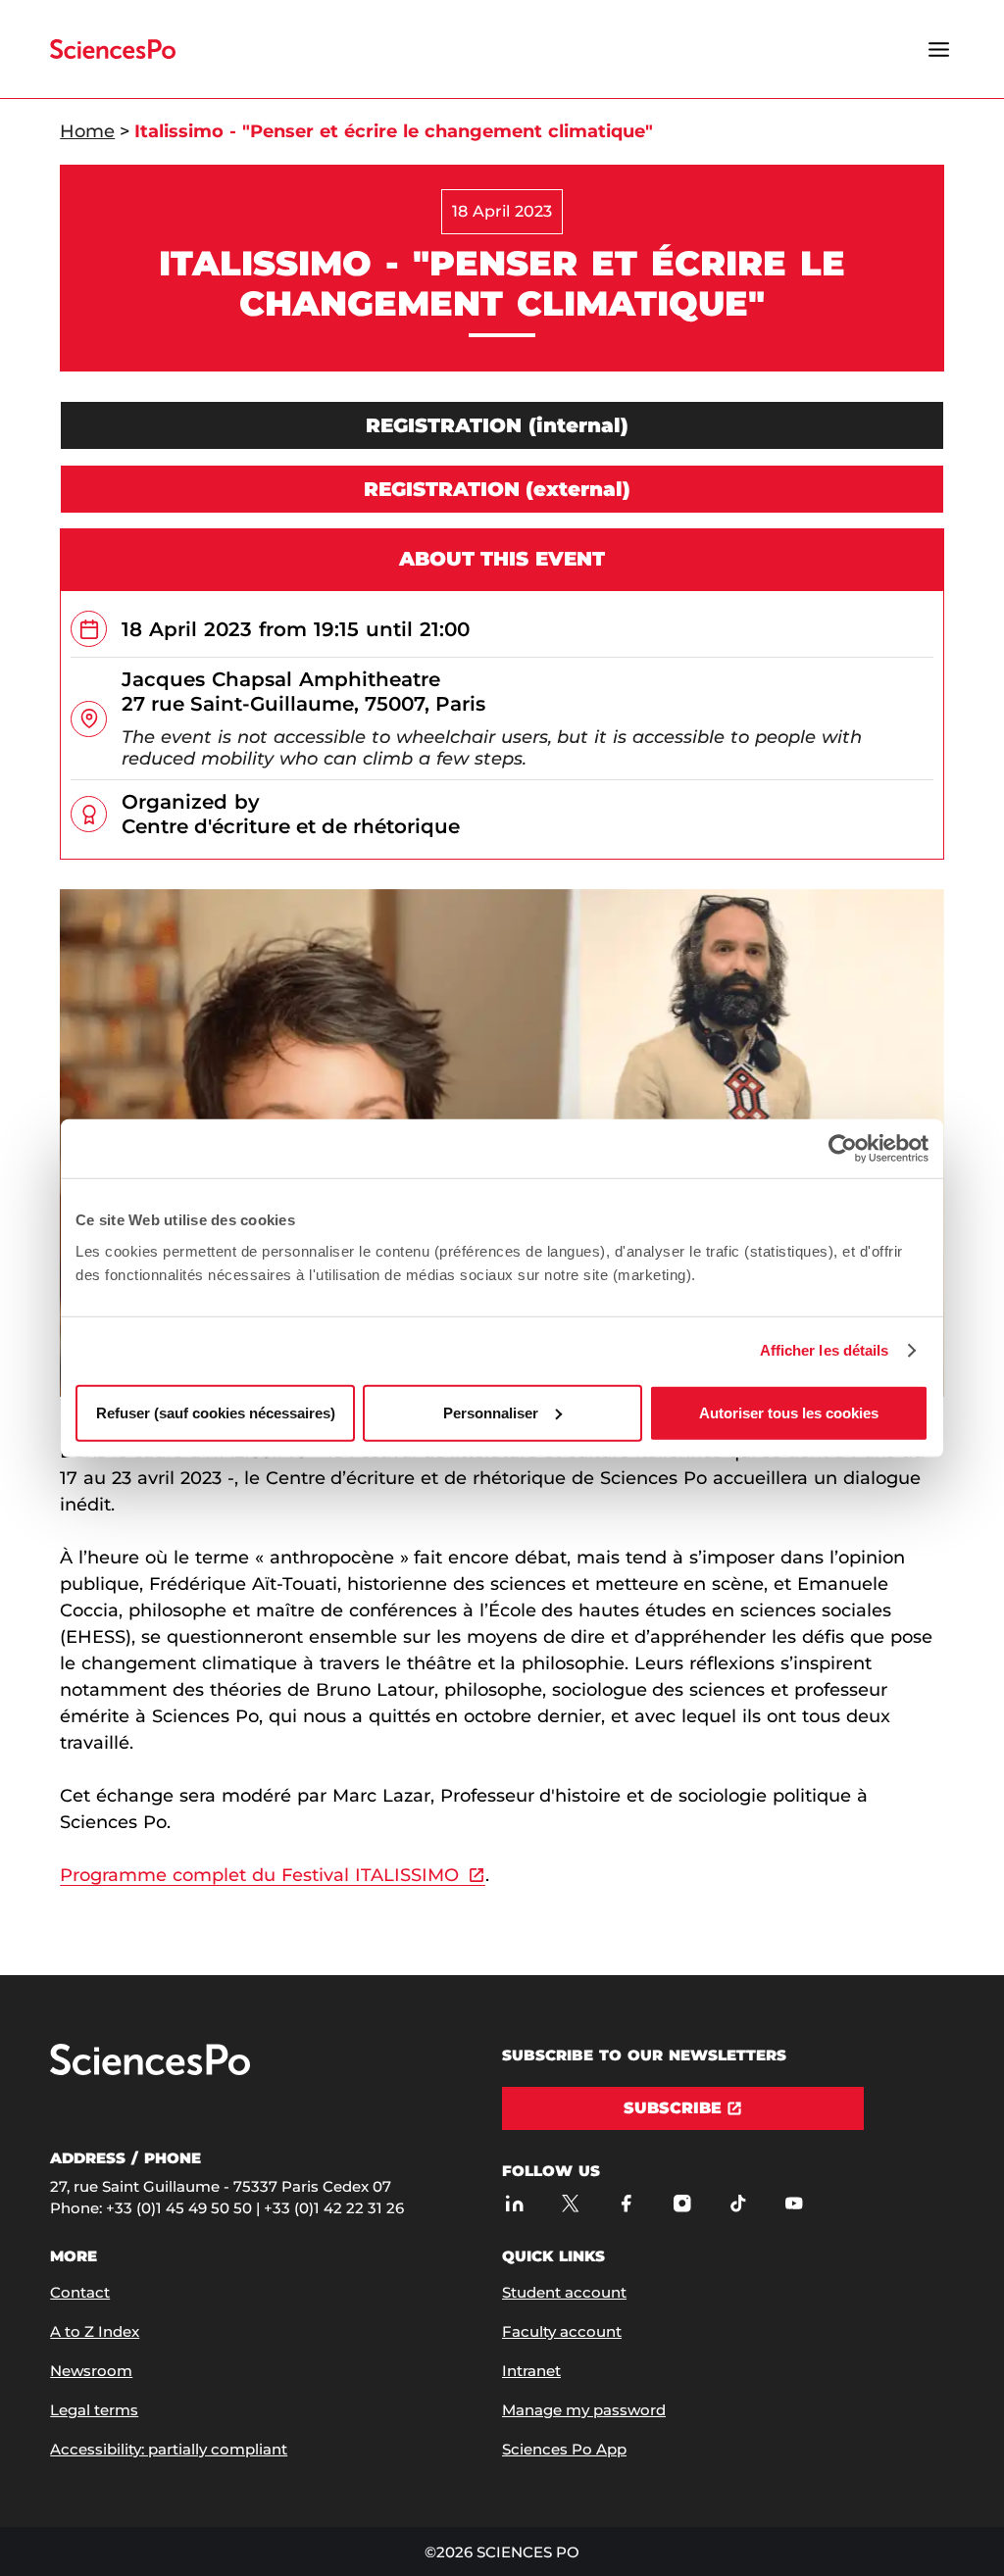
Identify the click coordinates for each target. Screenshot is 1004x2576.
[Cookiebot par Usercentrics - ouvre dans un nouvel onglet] (843, 1149)
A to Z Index (95, 2331)
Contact (80, 2292)
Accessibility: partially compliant (169, 2449)
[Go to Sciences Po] (150, 2071)
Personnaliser (491, 1412)
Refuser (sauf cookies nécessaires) (216, 1412)
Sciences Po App (564, 2449)
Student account (564, 2292)
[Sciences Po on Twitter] (570, 2203)
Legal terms (94, 2410)
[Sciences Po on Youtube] (794, 2203)
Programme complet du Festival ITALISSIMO (259, 1875)
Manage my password (584, 2410)
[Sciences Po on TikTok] (738, 2203)
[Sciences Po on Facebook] (626, 2203)
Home (87, 131)
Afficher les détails (825, 1350)
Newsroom (91, 2371)
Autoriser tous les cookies (789, 1412)
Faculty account (562, 2331)
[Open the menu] (939, 49)
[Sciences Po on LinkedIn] (514, 2203)
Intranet (531, 2371)
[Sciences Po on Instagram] (682, 2203)
